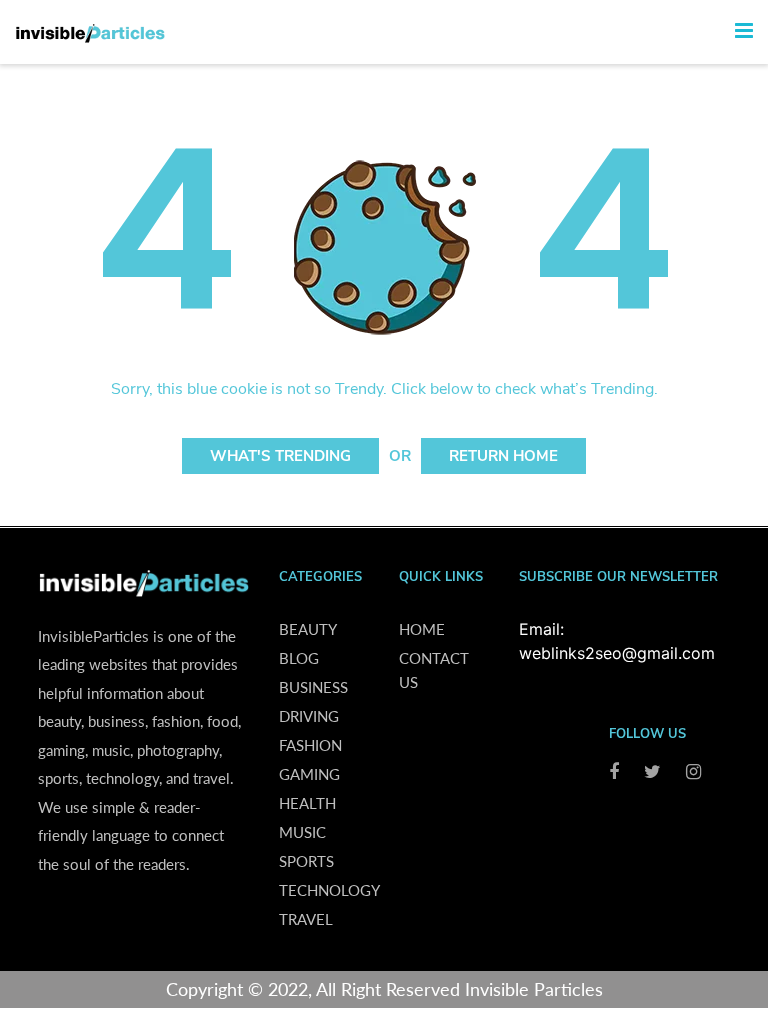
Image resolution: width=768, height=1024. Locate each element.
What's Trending (280, 456)
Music (302, 832)
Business (313, 687)
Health (307, 803)
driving (309, 716)
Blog (299, 658)
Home (422, 629)
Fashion (310, 745)
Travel (306, 919)
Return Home (503, 456)
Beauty (308, 629)
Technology (329, 890)
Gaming (309, 774)
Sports (306, 861)
